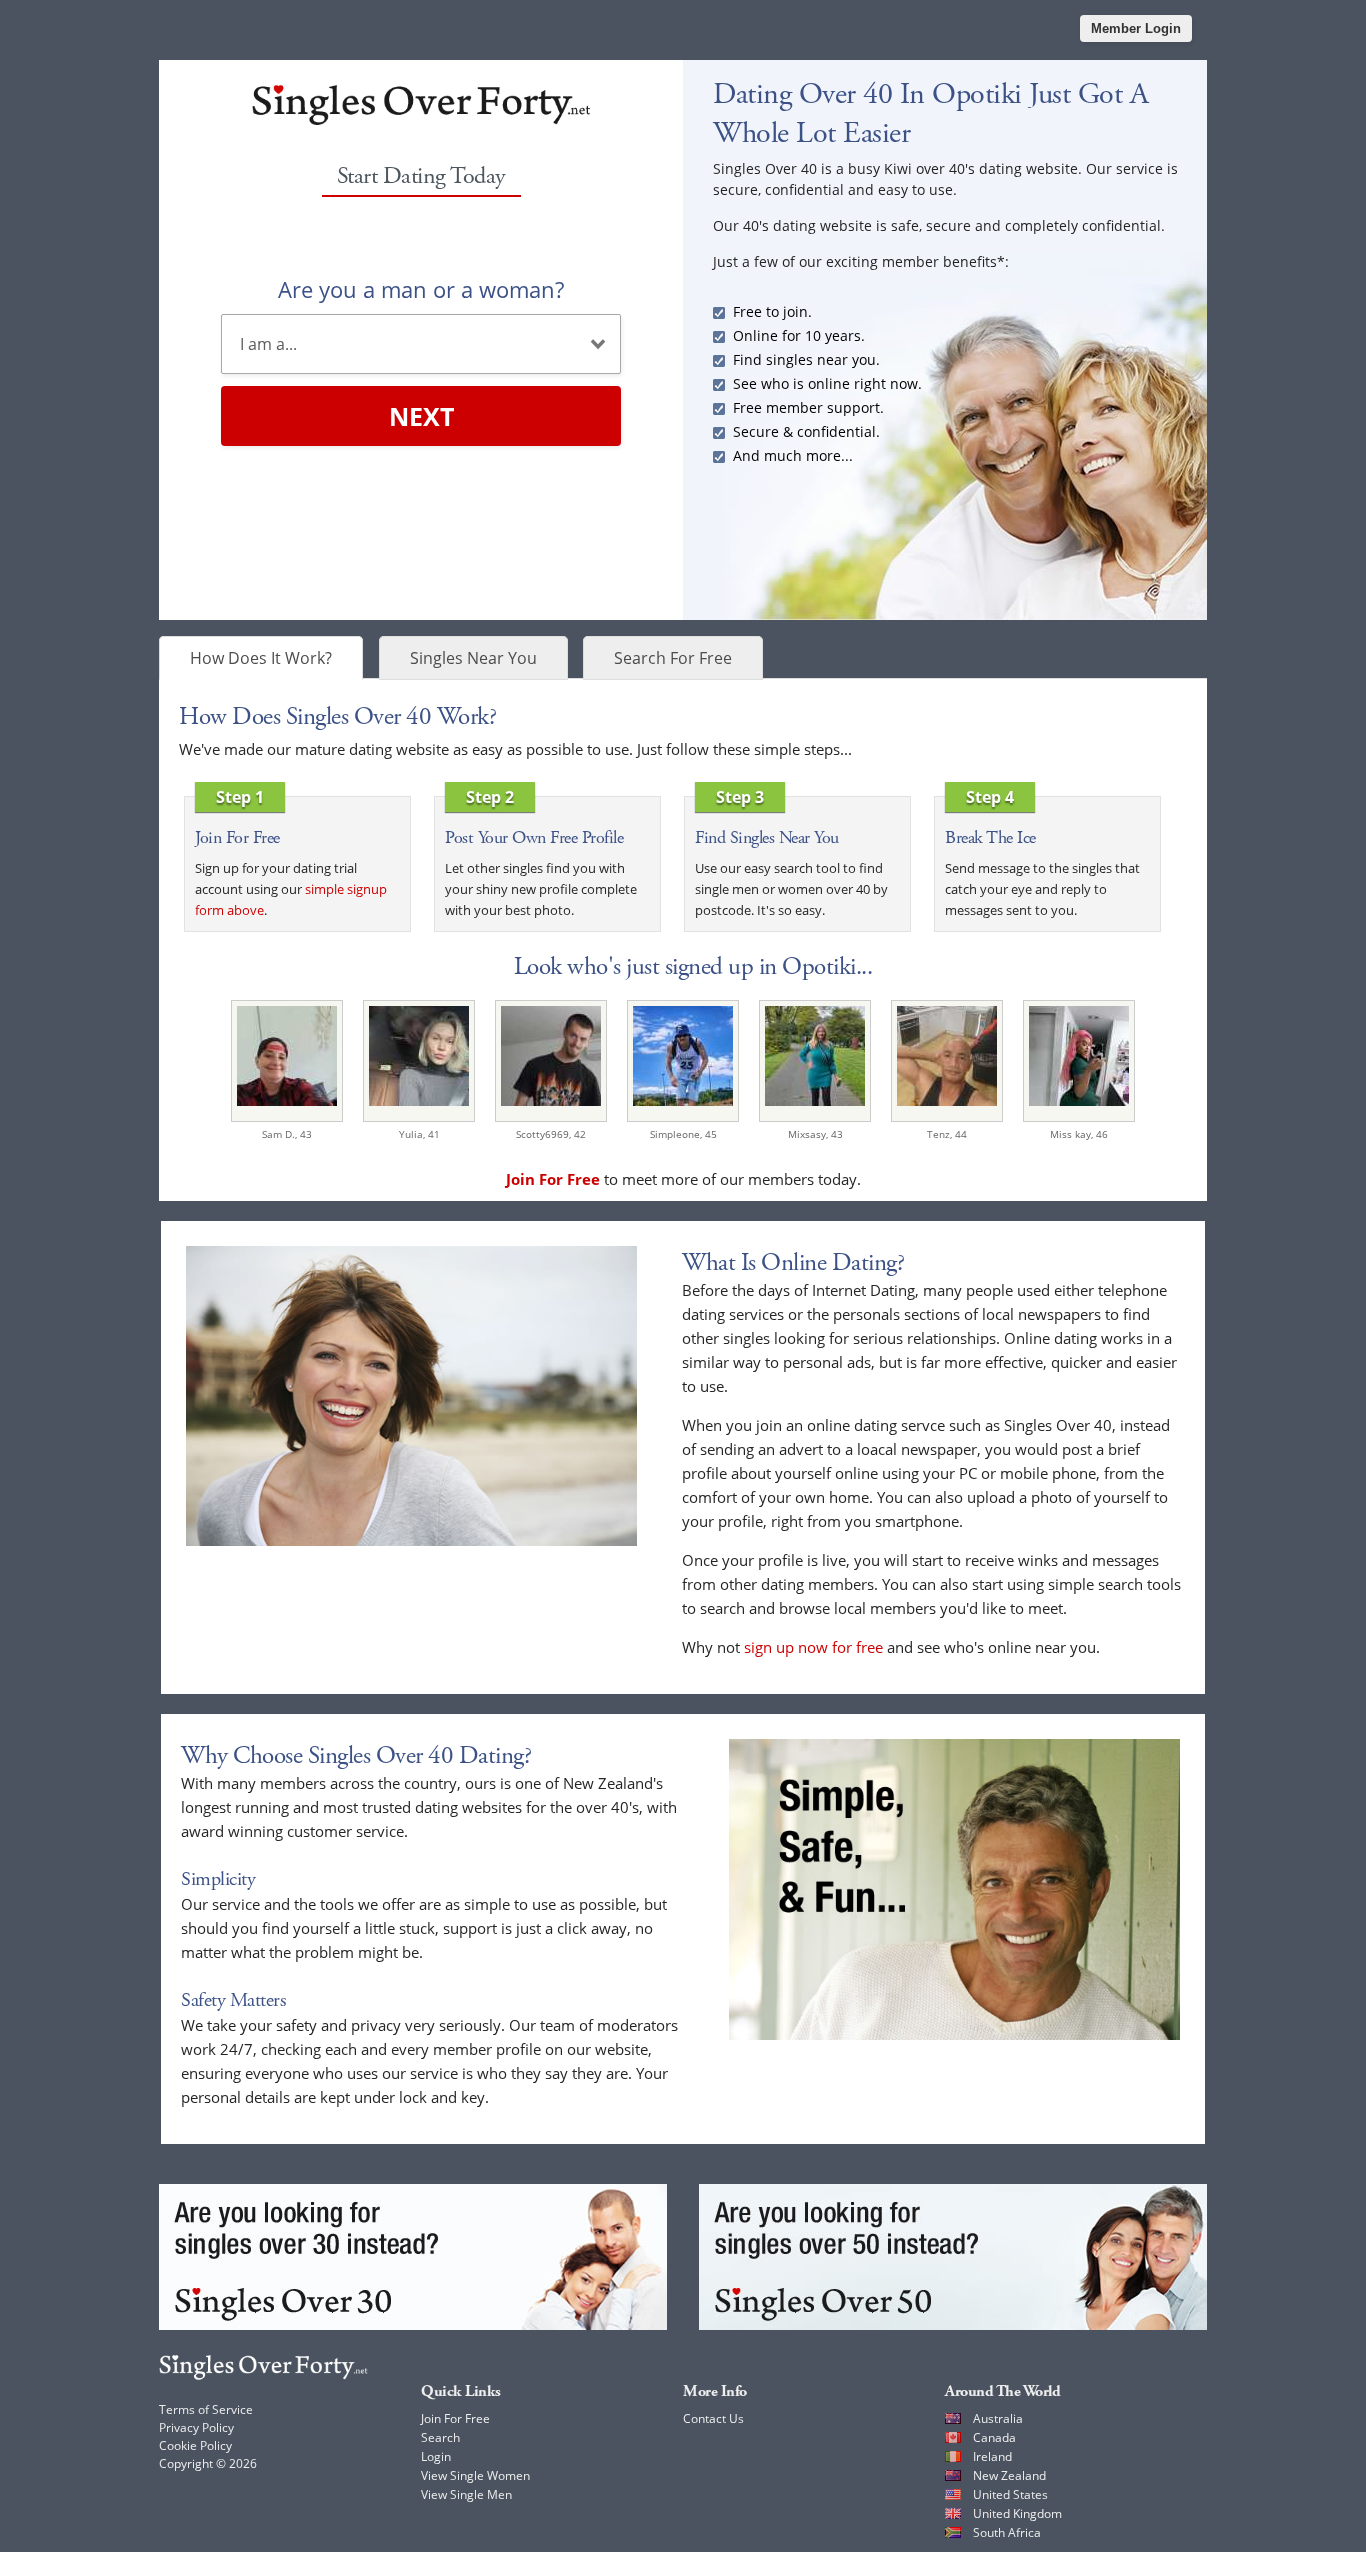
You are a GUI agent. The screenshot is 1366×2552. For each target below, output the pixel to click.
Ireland (992, 2456)
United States (1010, 2494)
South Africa (1007, 2532)
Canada (994, 2437)
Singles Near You (473, 658)
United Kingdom (1017, 2513)
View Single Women (475, 2475)
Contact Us (713, 2418)
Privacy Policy (196, 2427)
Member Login (1136, 28)
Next (421, 416)
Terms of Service (206, 2409)
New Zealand (1009, 2475)
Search (440, 2437)
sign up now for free (813, 1647)
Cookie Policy (195, 2445)
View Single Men (466, 2494)
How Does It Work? (261, 658)
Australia (998, 2418)
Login (436, 2456)
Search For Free (673, 658)
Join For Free (455, 2418)
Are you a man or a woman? (421, 289)
